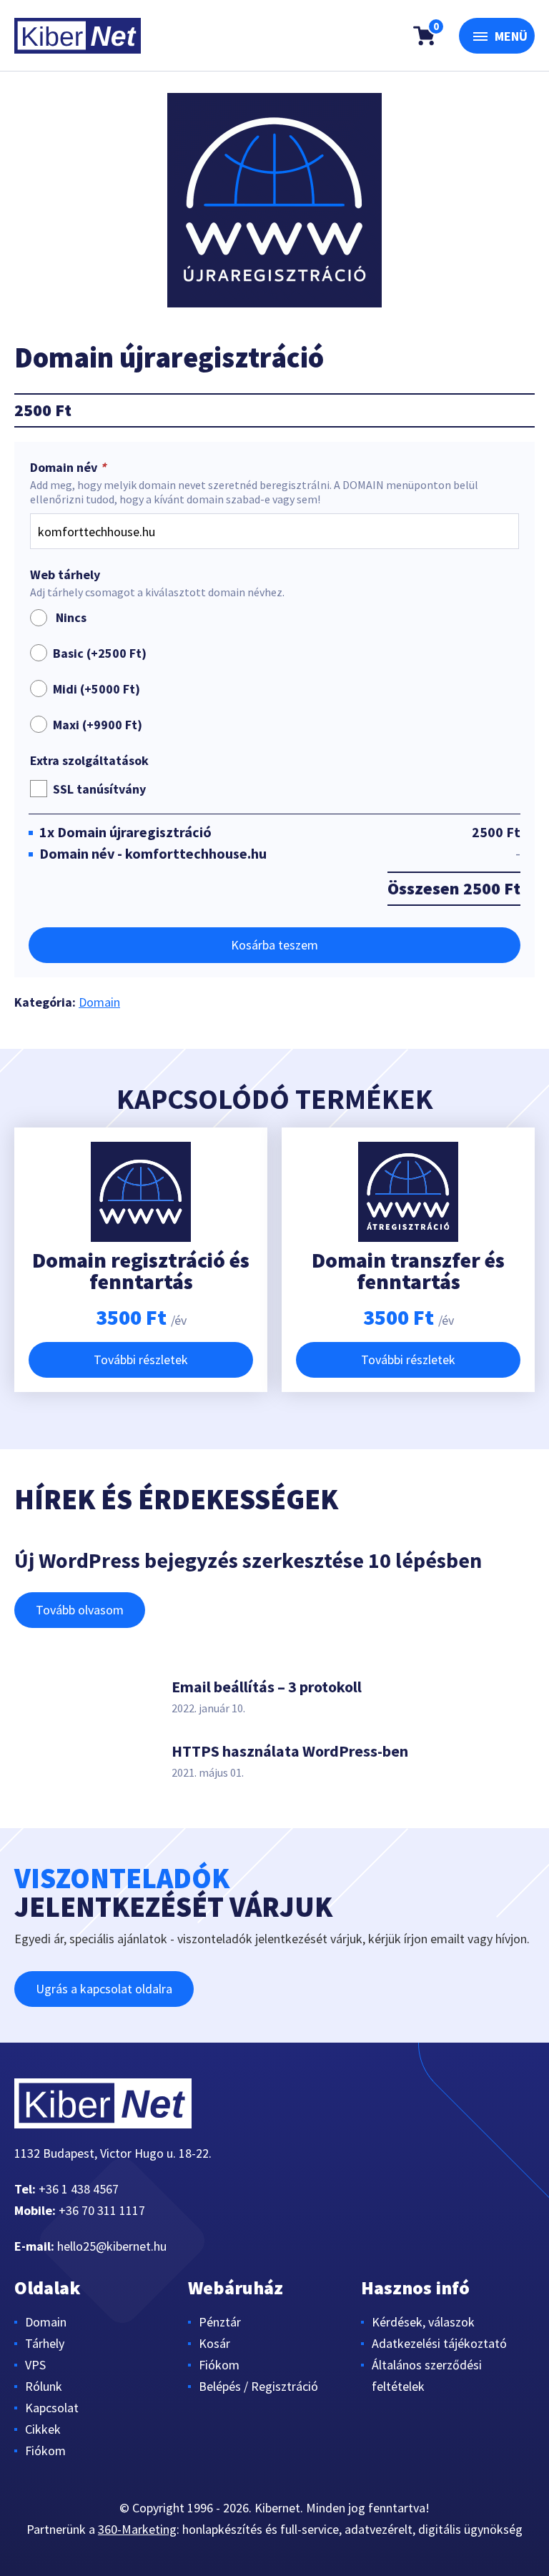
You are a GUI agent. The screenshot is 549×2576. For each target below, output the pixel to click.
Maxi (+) (98, 725)
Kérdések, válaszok (423, 2322)
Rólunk (44, 2386)
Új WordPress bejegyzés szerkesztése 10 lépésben (248, 1560)
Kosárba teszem (274, 945)
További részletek (141, 1359)
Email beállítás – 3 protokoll (267, 1687)
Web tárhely (65, 575)
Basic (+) (100, 653)
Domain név (68, 468)
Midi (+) (97, 689)
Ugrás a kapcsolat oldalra (104, 1989)
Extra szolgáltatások (89, 761)
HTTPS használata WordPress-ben (290, 1751)
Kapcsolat (52, 2408)
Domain (99, 1002)
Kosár (214, 2343)
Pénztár (220, 2322)
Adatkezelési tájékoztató (439, 2343)
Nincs (68, 617)
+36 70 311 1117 (102, 2210)
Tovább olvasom (80, 1610)
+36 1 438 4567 (79, 2189)
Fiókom (45, 2451)
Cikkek (43, 2429)
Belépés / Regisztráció (258, 2386)
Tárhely (45, 2343)
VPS (35, 2365)
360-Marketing (137, 2529)
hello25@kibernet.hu (112, 2246)
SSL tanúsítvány (99, 789)
